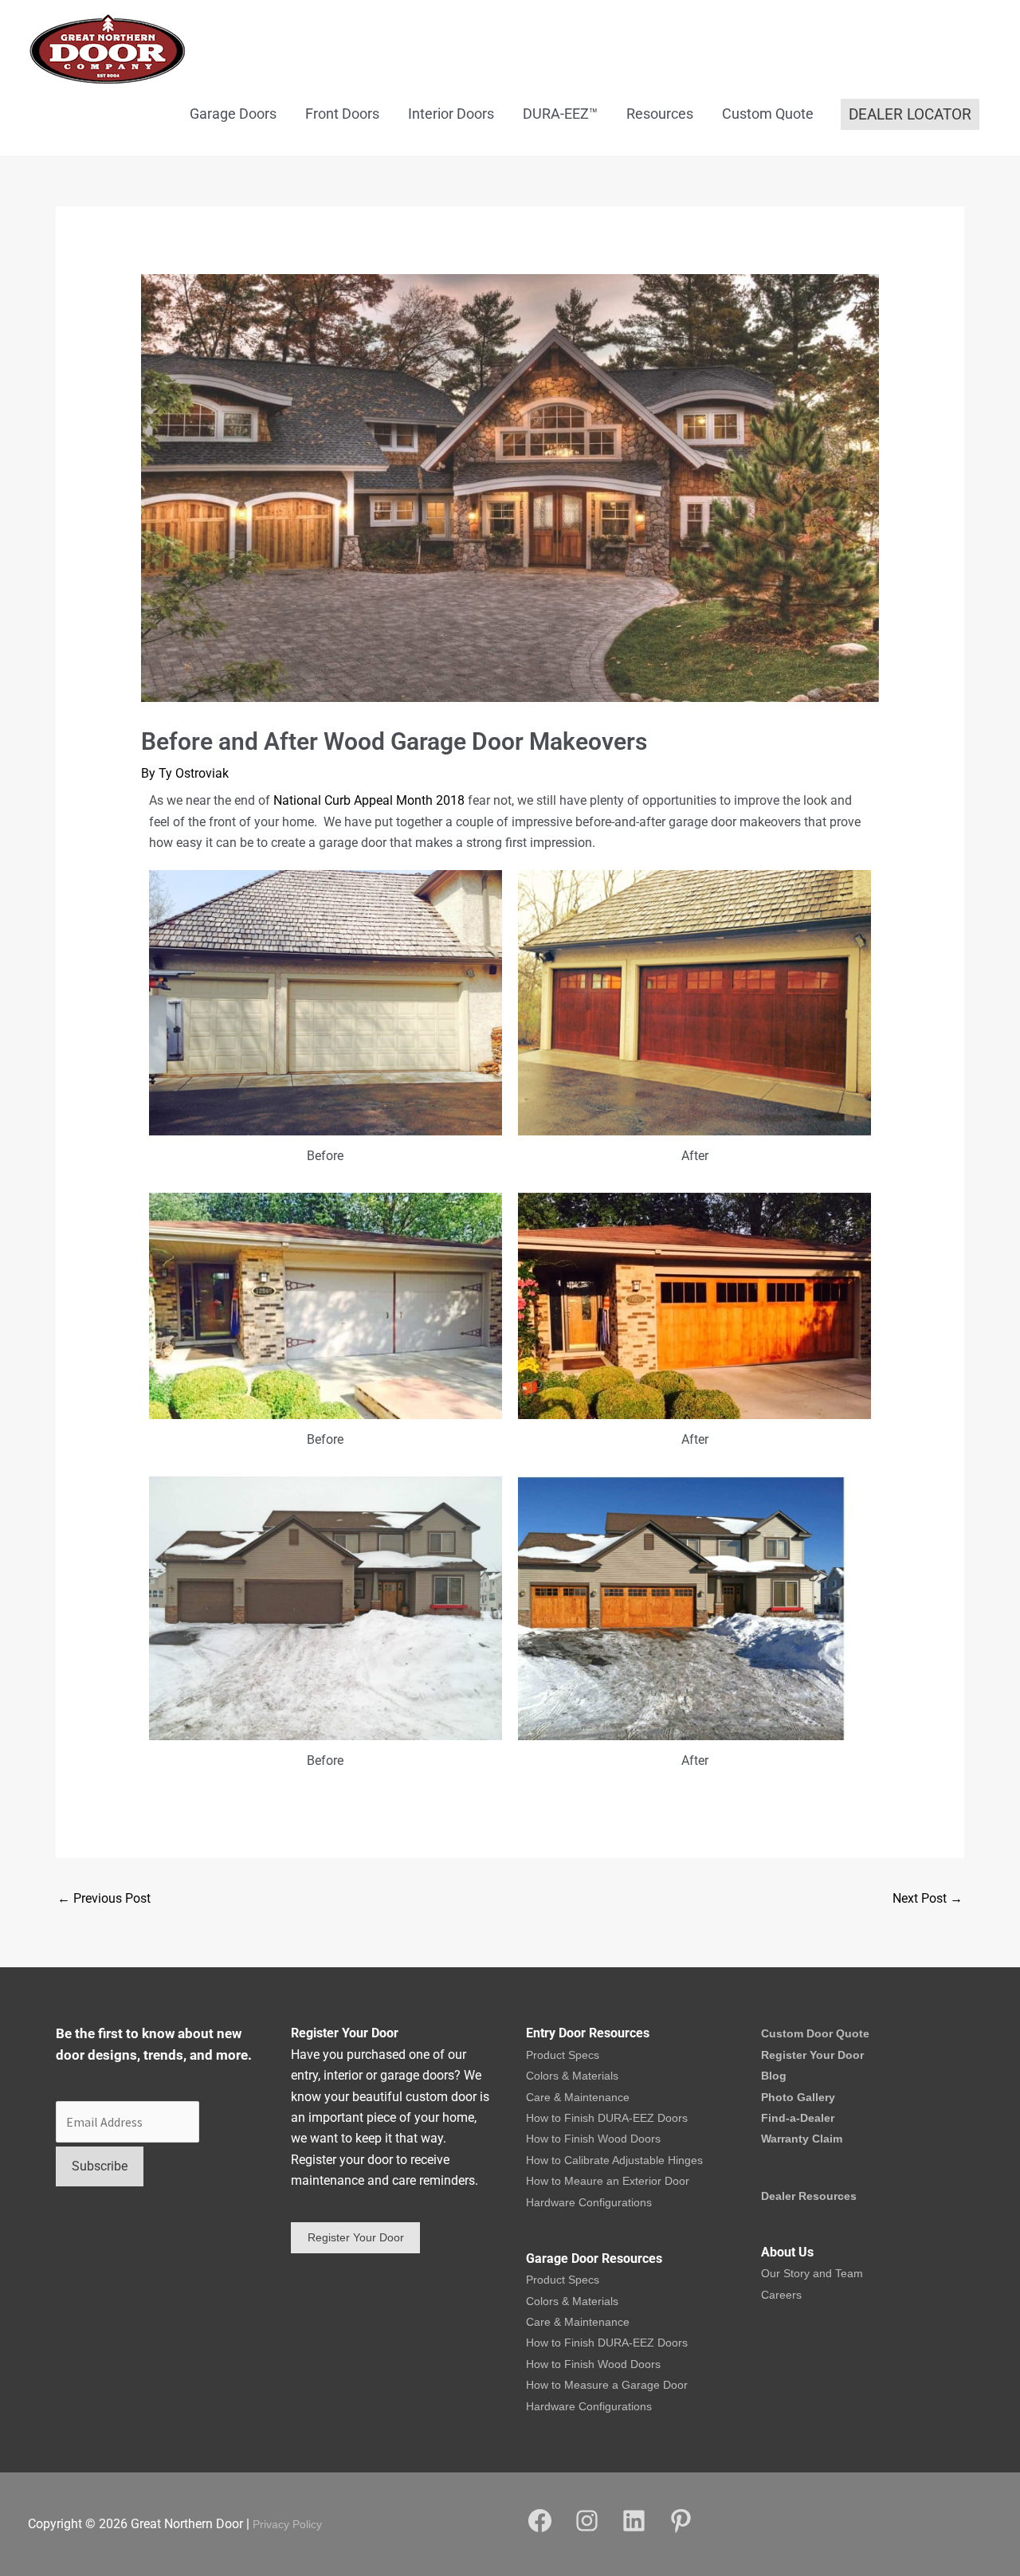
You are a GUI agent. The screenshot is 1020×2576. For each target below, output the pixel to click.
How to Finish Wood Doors (593, 2139)
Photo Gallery (798, 2097)
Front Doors (342, 114)
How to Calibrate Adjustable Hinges (614, 2160)
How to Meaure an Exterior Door (608, 2181)
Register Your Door (812, 2055)
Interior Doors (451, 114)
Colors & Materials (572, 2076)
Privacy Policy (287, 2524)
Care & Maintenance (578, 2097)
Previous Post (104, 1898)
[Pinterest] (681, 2531)
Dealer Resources (809, 2196)
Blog (774, 2076)
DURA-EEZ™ (560, 114)
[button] (910, 114)
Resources (660, 114)
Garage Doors (233, 114)
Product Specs (563, 2055)
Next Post (928, 1898)
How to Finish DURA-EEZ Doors (607, 2118)
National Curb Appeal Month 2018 (369, 800)
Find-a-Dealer (798, 2118)
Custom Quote (768, 114)
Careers (781, 2295)
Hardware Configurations (589, 2202)
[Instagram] (587, 2531)
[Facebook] (540, 2531)
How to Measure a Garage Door (607, 2385)
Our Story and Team (812, 2273)
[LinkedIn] (634, 2531)
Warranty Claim (802, 2139)
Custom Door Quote (815, 2033)
